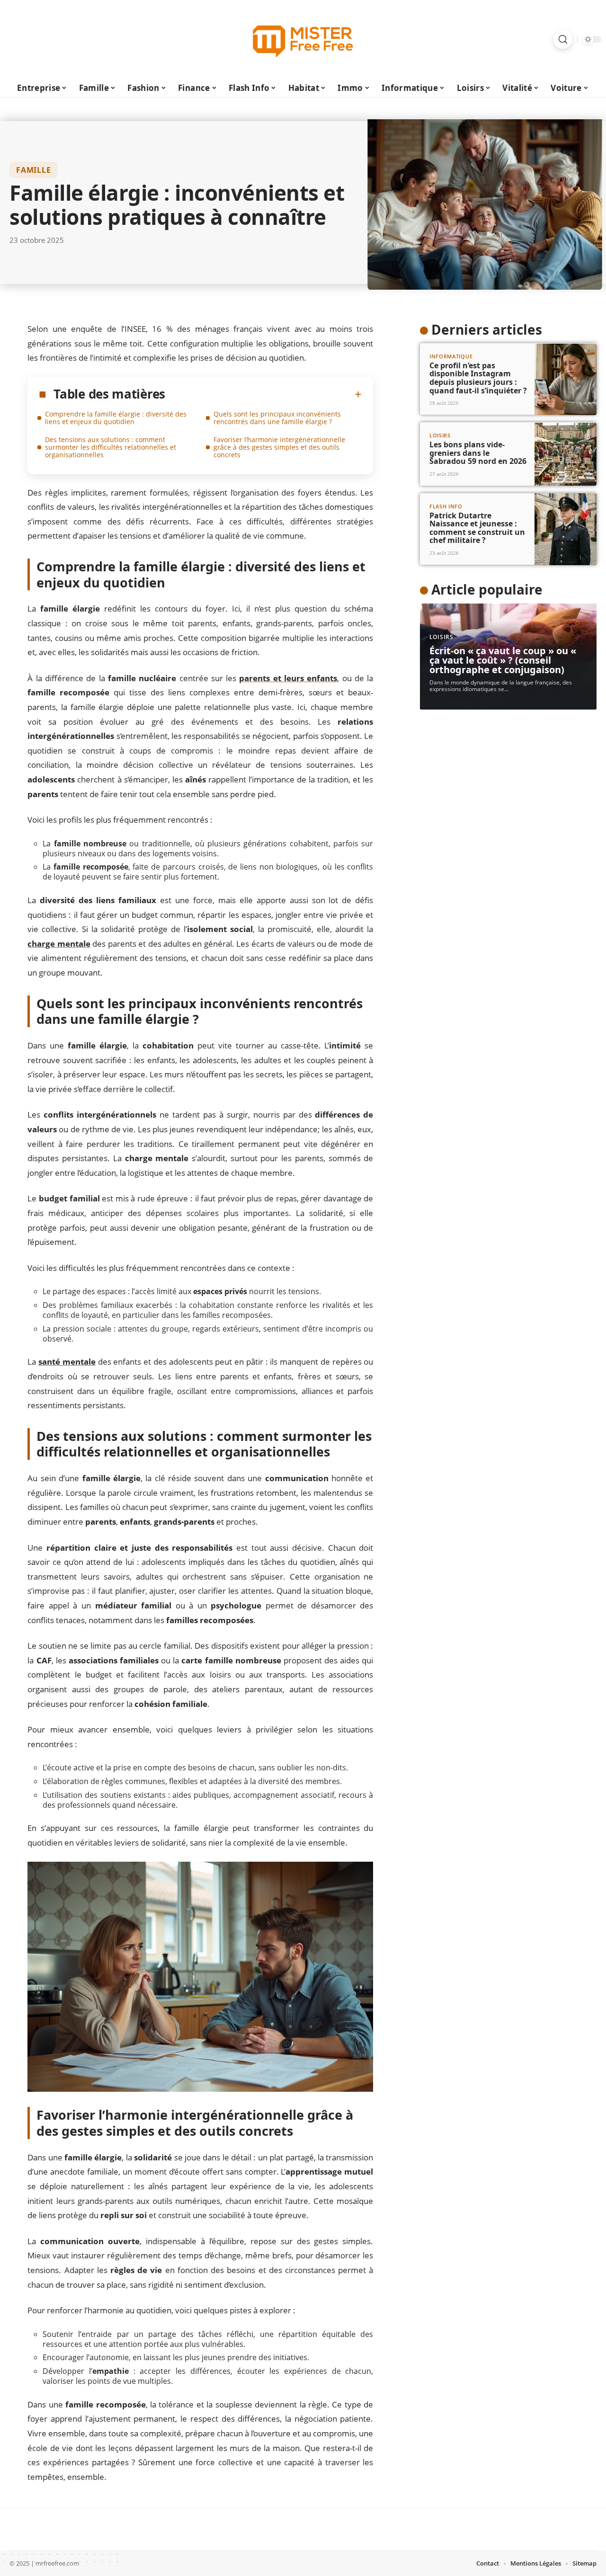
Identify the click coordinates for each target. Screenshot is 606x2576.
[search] (563, 39)
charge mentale (59, 944)
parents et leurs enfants (288, 678)
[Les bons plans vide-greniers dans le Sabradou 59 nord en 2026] (566, 454)
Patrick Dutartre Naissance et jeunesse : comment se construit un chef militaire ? (477, 528)
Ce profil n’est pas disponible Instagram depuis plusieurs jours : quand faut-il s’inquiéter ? (478, 378)
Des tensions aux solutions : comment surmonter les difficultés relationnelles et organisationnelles (111, 447)
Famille (34, 170)
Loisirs (440, 436)
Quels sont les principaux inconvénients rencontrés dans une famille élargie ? (277, 418)
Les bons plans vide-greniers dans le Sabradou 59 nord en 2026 (478, 453)
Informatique (451, 357)
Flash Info (446, 507)
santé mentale (67, 1362)
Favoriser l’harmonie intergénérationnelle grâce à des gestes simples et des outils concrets (279, 447)
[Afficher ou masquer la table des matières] (263, 394)
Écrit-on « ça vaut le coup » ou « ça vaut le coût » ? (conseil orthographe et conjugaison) (503, 660)
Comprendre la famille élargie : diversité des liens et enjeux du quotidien (116, 418)
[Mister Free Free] (303, 39)
